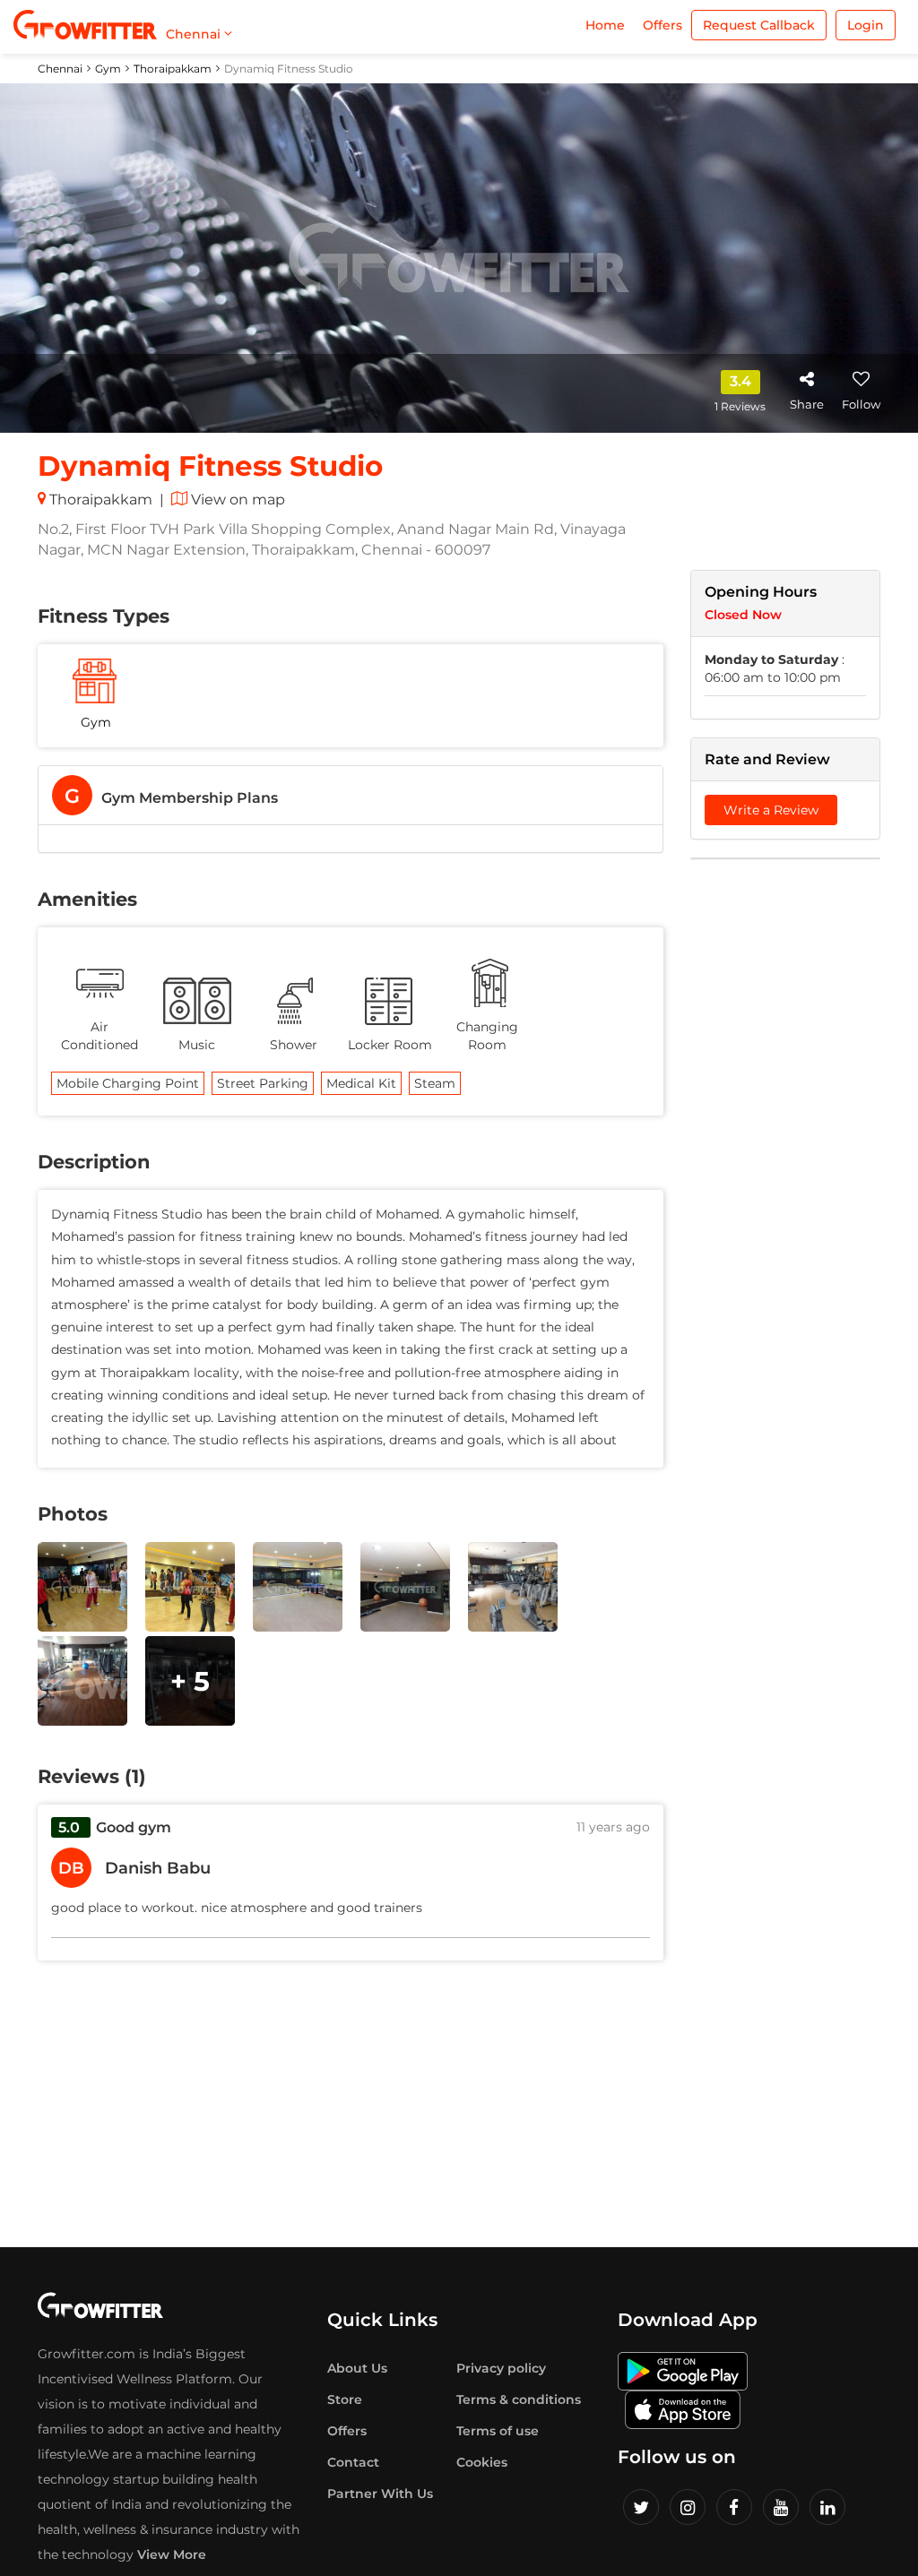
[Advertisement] (786, 1146)
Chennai (60, 69)
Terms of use (498, 2431)
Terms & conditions (519, 2399)
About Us (357, 2368)
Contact (353, 2462)
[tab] (351, 795)
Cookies (482, 2462)
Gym (108, 69)
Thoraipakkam (173, 69)
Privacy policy (501, 2368)
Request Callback (759, 25)
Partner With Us (380, 2494)
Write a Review (771, 810)
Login (866, 25)
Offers (663, 25)
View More (172, 2554)
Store (345, 2399)
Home (605, 25)
